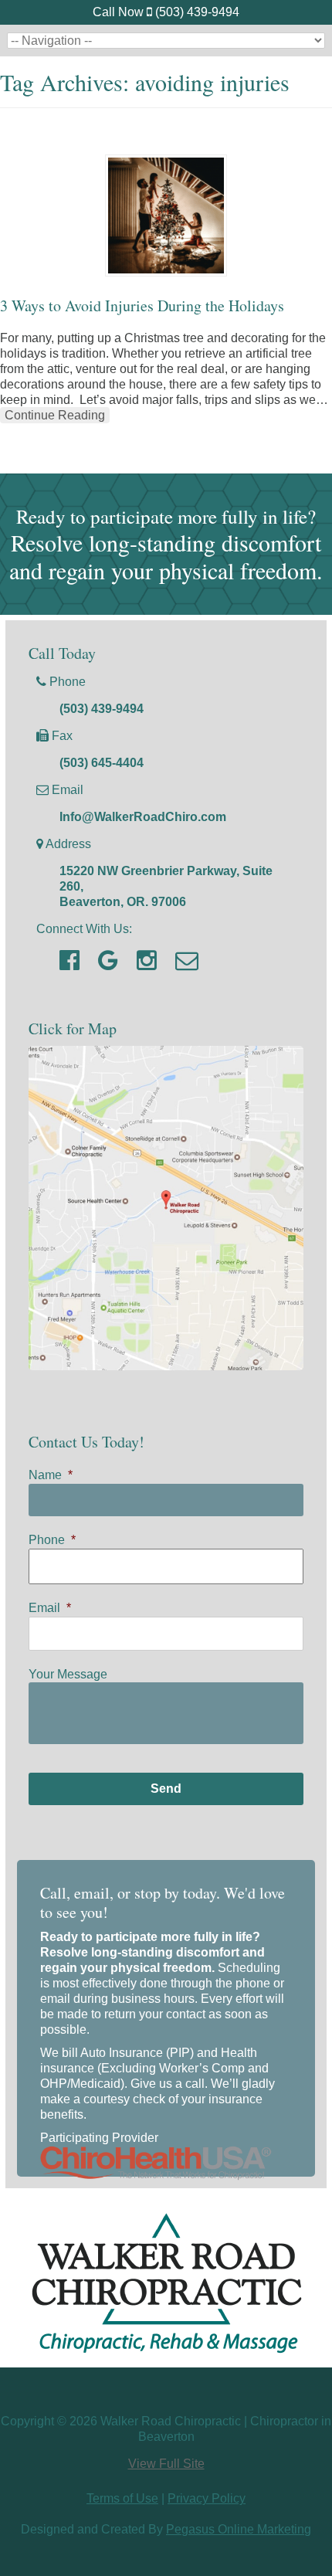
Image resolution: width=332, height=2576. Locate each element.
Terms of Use (122, 2498)
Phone (52, 1540)
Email (50, 1608)
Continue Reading (55, 415)
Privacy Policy (207, 2498)
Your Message (68, 1674)
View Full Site (166, 2464)
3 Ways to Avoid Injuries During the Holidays (142, 305)
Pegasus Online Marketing (239, 2529)
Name (51, 1475)
